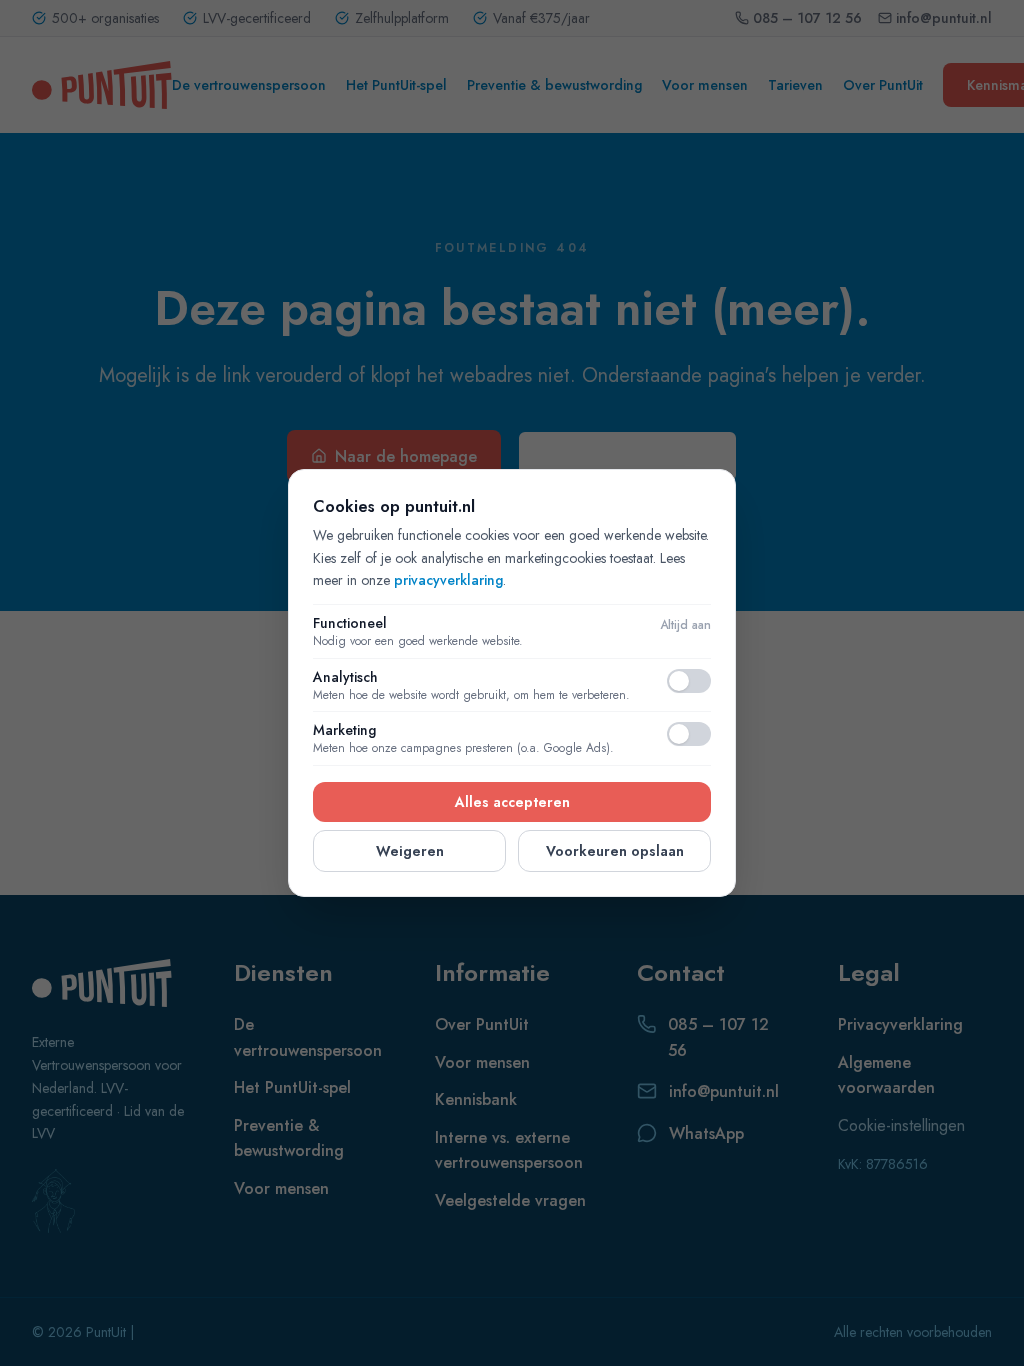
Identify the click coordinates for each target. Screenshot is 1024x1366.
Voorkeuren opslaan (615, 851)
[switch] (689, 681)
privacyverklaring (448, 580)
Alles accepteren (512, 802)
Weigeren (410, 851)
